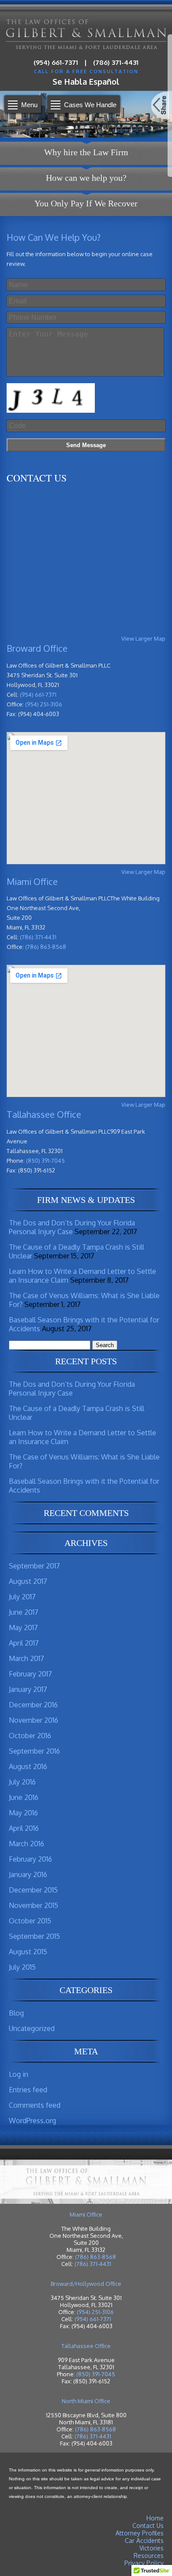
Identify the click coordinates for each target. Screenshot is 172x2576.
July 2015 (22, 1967)
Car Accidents (144, 2541)
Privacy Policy (144, 2563)
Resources (149, 2555)
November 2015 (34, 1905)
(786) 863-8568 (46, 947)
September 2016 (34, 1751)
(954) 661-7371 (56, 62)
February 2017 (30, 1674)
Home (155, 2518)
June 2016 (24, 1797)
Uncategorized (32, 2028)
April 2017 (24, 1643)
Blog (16, 2013)
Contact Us (148, 2526)
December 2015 (33, 1890)
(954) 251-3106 (44, 704)
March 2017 (26, 1658)
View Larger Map (143, 638)
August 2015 (28, 1952)
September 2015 (34, 1936)
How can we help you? (86, 178)
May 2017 (23, 1628)
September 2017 (34, 1566)
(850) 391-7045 (45, 1161)
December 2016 (33, 1705)
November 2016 (34, 1720)
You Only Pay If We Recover (86, 203)
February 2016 (30, 1859)
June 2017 (24, 1612)
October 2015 (30, 1921)
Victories (151, 2548)
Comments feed (35, 2105)
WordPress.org (32, 2121)
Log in (19, 2074)
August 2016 (28, 1766)
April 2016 (24, 1828)
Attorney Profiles (140, 2533)
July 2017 (22, 1597)
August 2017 (28, 1581)
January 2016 (28, 1874)
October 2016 (30, 1736)
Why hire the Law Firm (86, 152)
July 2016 (22, 1782)
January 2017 (28, 1689)
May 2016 (23, 1813)
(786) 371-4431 (116, 62)
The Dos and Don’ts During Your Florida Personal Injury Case (72, 1227)
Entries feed (28, 2090)
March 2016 (26, 1844)
